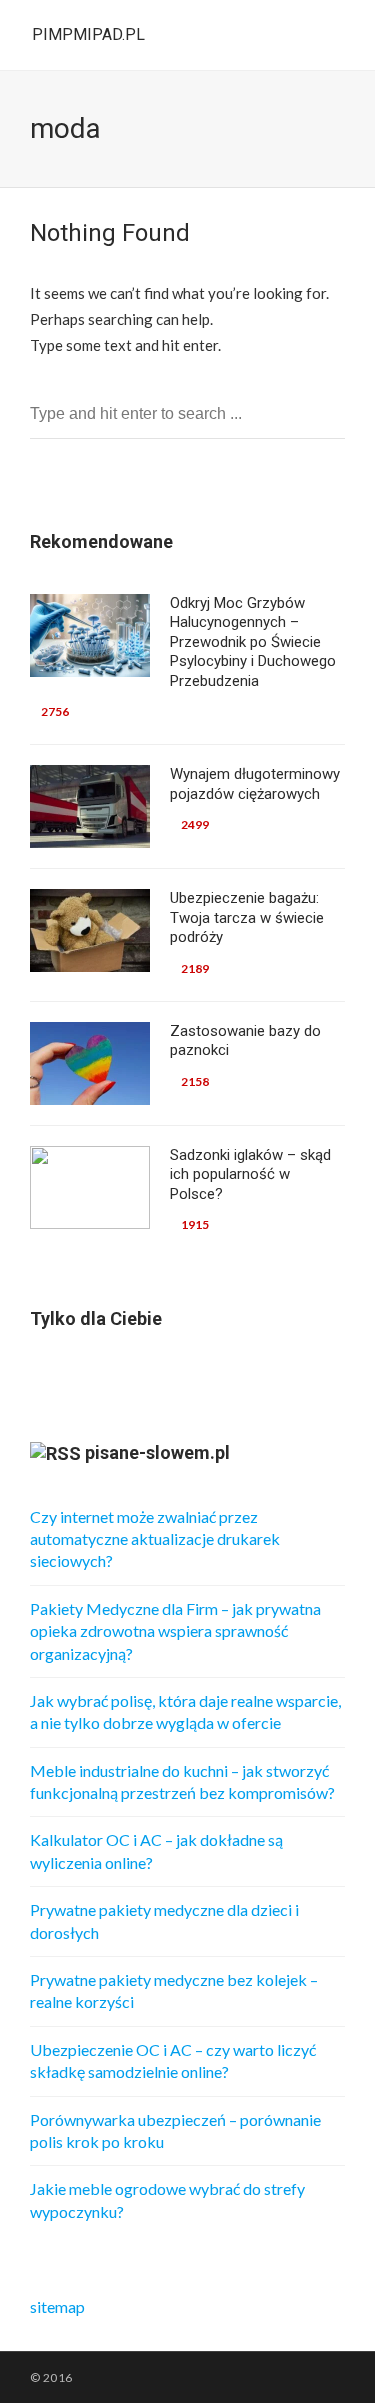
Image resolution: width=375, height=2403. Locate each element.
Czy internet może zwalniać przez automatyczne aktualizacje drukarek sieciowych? (155, 1539)
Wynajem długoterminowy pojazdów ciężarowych (255, 784)
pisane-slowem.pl (157, 1452)
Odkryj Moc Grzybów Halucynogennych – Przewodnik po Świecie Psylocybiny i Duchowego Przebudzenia (253, 642)
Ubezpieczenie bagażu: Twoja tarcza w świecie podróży (247, 917)
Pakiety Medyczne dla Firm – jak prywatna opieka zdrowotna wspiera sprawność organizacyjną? (175, 1631)
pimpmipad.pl (88, 34)
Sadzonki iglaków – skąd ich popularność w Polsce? (250, 1174)
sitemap (57, 2306)
